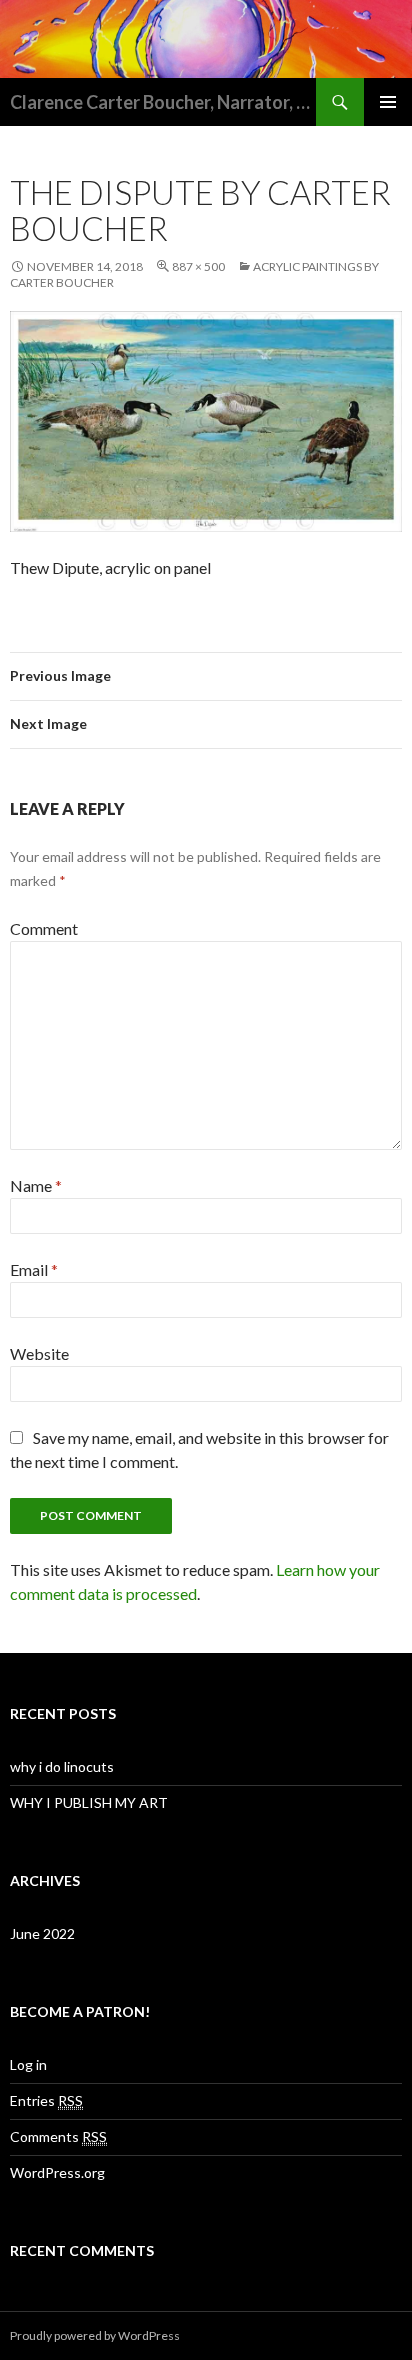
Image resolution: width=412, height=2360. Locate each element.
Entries (46, 2100)
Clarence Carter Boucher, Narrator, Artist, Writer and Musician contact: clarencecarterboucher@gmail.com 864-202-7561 (163, 102)
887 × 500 (198, 266)
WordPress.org (57, 2172)
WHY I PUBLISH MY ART (89, 1802)
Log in (28, 2064)
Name (36, 1185)
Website (39, 1353)
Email (34, 1269)
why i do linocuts (62, 1766)
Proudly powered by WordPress (95, 2335)
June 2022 (42, 1933)
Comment (44, 928)
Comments (58, 2136)
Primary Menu (388, 102)
